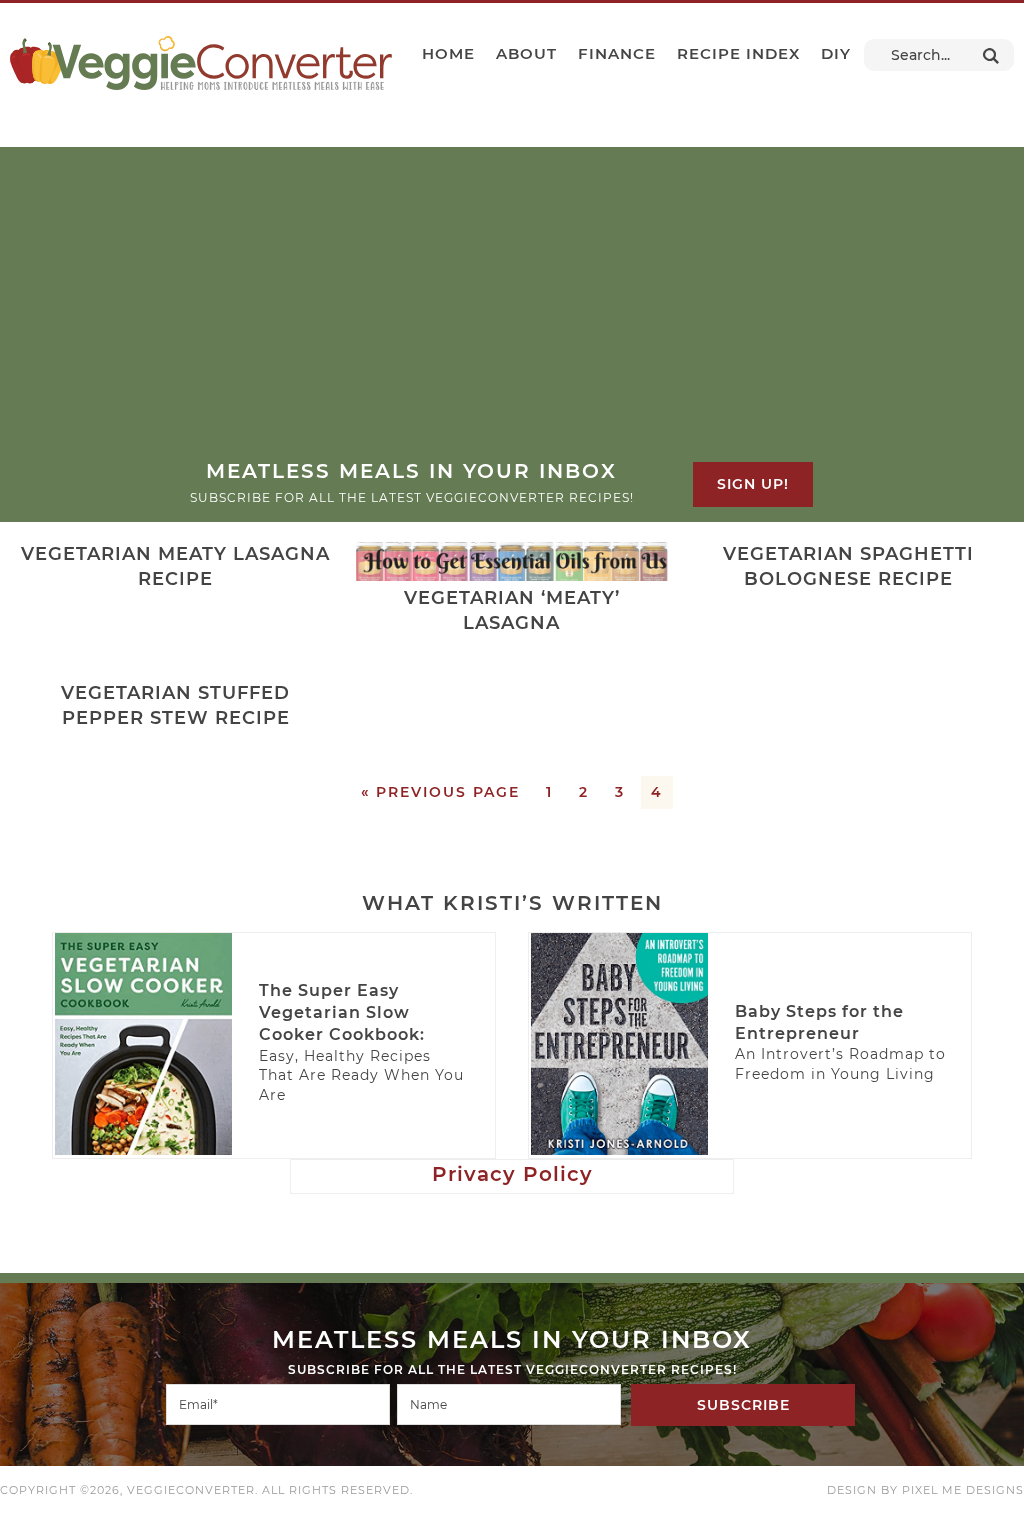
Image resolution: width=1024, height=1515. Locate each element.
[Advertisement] (512, 307)
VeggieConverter (201, 63)
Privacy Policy (512, 1174)
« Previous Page (440, 792)
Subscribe (743, 1405)
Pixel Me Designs (963, 1490)
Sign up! (753, 484)
